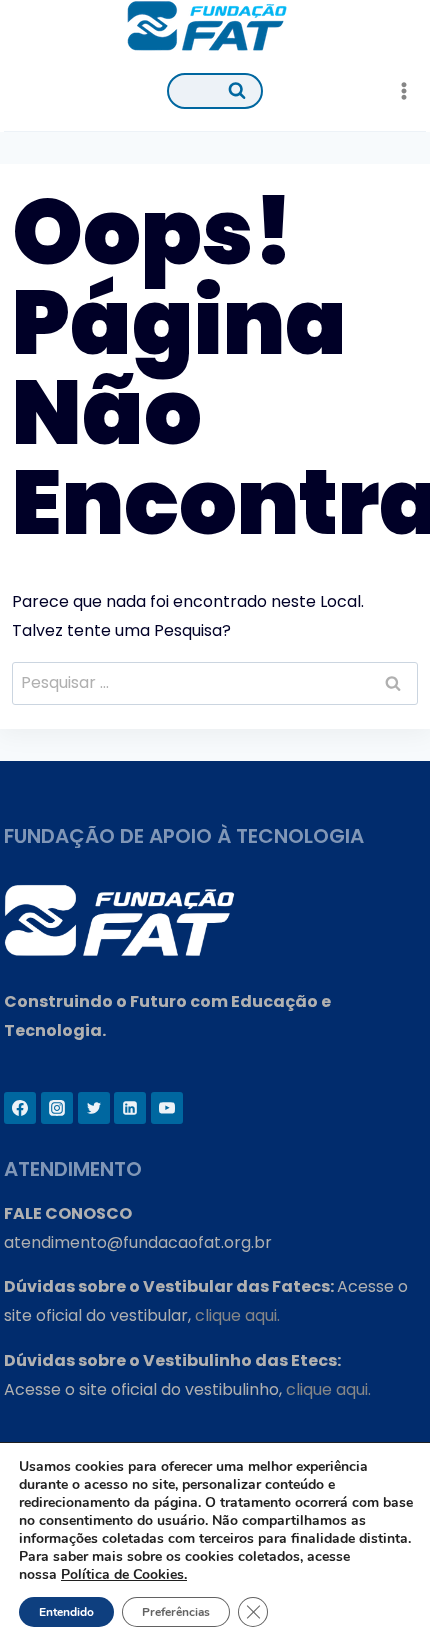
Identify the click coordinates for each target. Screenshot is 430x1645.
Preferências (176, 1612)
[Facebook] (20, 1108)
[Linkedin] (130, 1108)
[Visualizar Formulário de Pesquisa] (215, 91)
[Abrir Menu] (403, 90)
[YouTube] (167, 1108)
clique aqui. (237, 1315)
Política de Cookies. (124, 1574)
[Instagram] (57, 1108)
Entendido (66, 1612)
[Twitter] (94, 1108)
